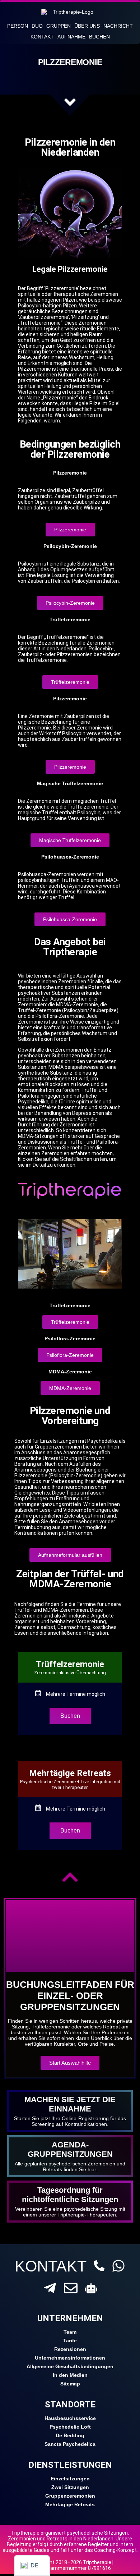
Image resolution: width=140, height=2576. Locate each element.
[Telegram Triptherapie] (50, 2288)
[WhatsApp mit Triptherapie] (118, 2266)
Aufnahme (71, 37)
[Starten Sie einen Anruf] (99, 2266)
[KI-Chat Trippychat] (91, 2288)
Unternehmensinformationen (70, 2358)
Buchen (99, 37)
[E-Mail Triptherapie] (71, 2288)
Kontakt (42, 37)
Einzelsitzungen (70, 2479)
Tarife (70, 2341)
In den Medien (70, 2375)
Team (70, 2332)
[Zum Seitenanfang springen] (70, 1877)
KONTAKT (51, 2266)
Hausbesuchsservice (70, 2418)
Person (18, 26)
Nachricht (118, 26)
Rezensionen (70, 2349)
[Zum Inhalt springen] (70, 102)
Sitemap (70, 2384)
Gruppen (59, 26)
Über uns (87, 26)
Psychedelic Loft (70, 2427)
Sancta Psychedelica (70, 2444)
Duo (37, 26)
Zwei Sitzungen (70, 2487)
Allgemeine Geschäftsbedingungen (70, 2366)
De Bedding (70, 2435)
